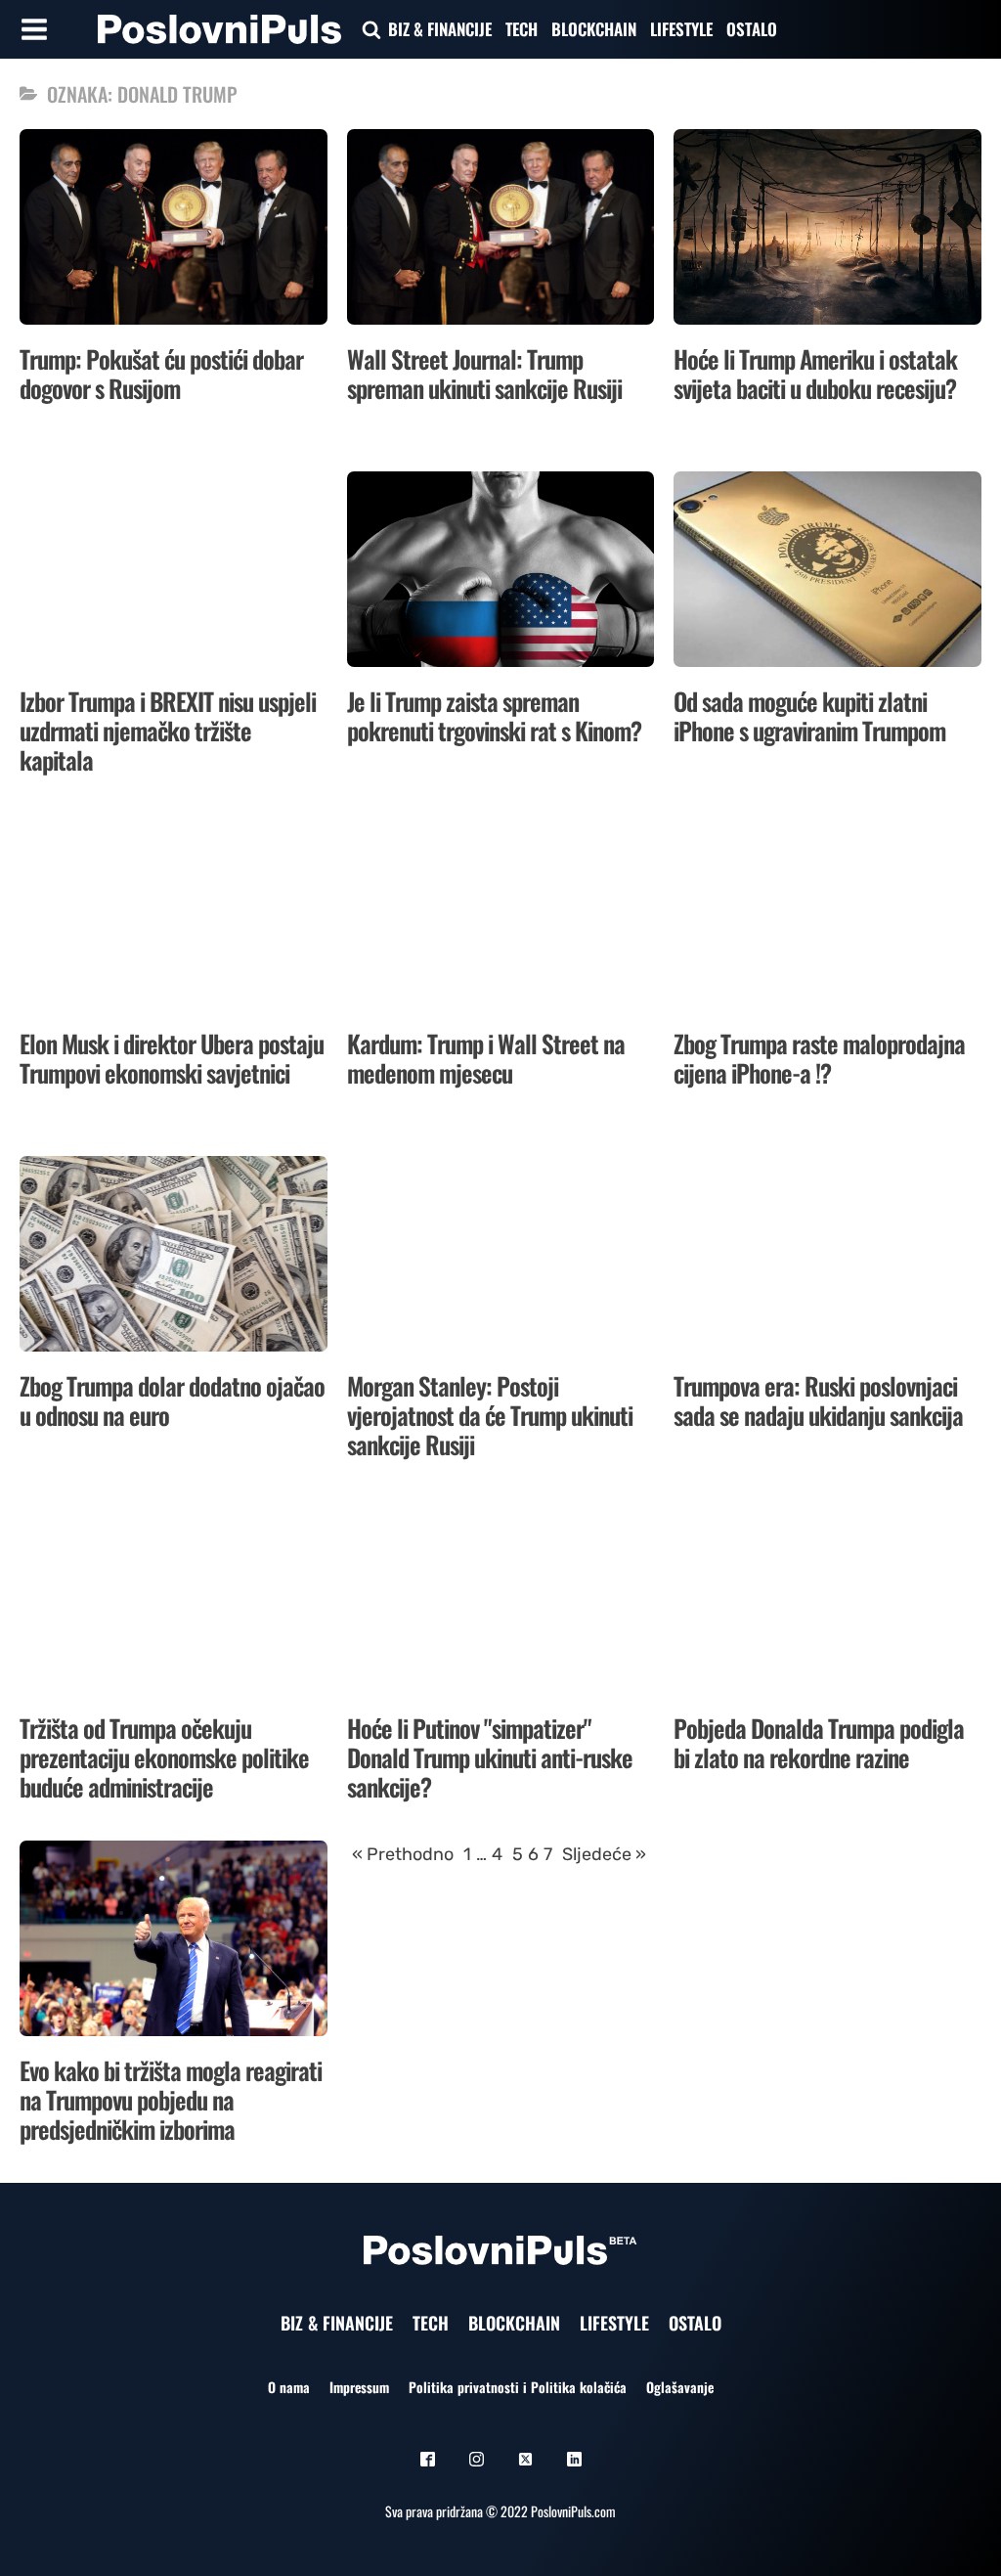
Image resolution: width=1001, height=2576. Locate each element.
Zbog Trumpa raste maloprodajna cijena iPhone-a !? (819, 1058)
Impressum (359, 2387)
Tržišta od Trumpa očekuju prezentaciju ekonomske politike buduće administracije (164, 1757)
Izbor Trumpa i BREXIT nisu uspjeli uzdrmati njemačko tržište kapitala (168, 730)
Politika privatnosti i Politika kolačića (518, 2387)
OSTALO (752, 29)
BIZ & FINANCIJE (440, 29)
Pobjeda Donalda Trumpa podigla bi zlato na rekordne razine (819, 1742)
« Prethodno (403, 1854)
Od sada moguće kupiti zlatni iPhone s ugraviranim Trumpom (809, 715)
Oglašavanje (680, 2387)
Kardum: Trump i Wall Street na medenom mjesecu (486, 1058)
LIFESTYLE (681, 29)
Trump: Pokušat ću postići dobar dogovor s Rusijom (161, 373)
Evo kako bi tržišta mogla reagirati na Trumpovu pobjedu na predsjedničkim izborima (171, 2099)
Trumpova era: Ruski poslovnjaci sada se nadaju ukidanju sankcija (818, 1400)
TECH (522, 29)
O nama (289, 2387)
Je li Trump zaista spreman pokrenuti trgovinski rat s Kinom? (494, 715)
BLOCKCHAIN (594, 29)
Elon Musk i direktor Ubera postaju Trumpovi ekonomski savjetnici (172, 1058)
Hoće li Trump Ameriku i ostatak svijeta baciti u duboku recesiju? (815, 373)
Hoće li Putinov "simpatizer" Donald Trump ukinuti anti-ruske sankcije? (490, 1757)
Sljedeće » (604, 1854)
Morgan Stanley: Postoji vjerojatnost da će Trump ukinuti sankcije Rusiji (490, 1415)
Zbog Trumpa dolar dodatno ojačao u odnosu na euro (172, 1400)
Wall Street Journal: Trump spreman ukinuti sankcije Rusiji (484, 373)
